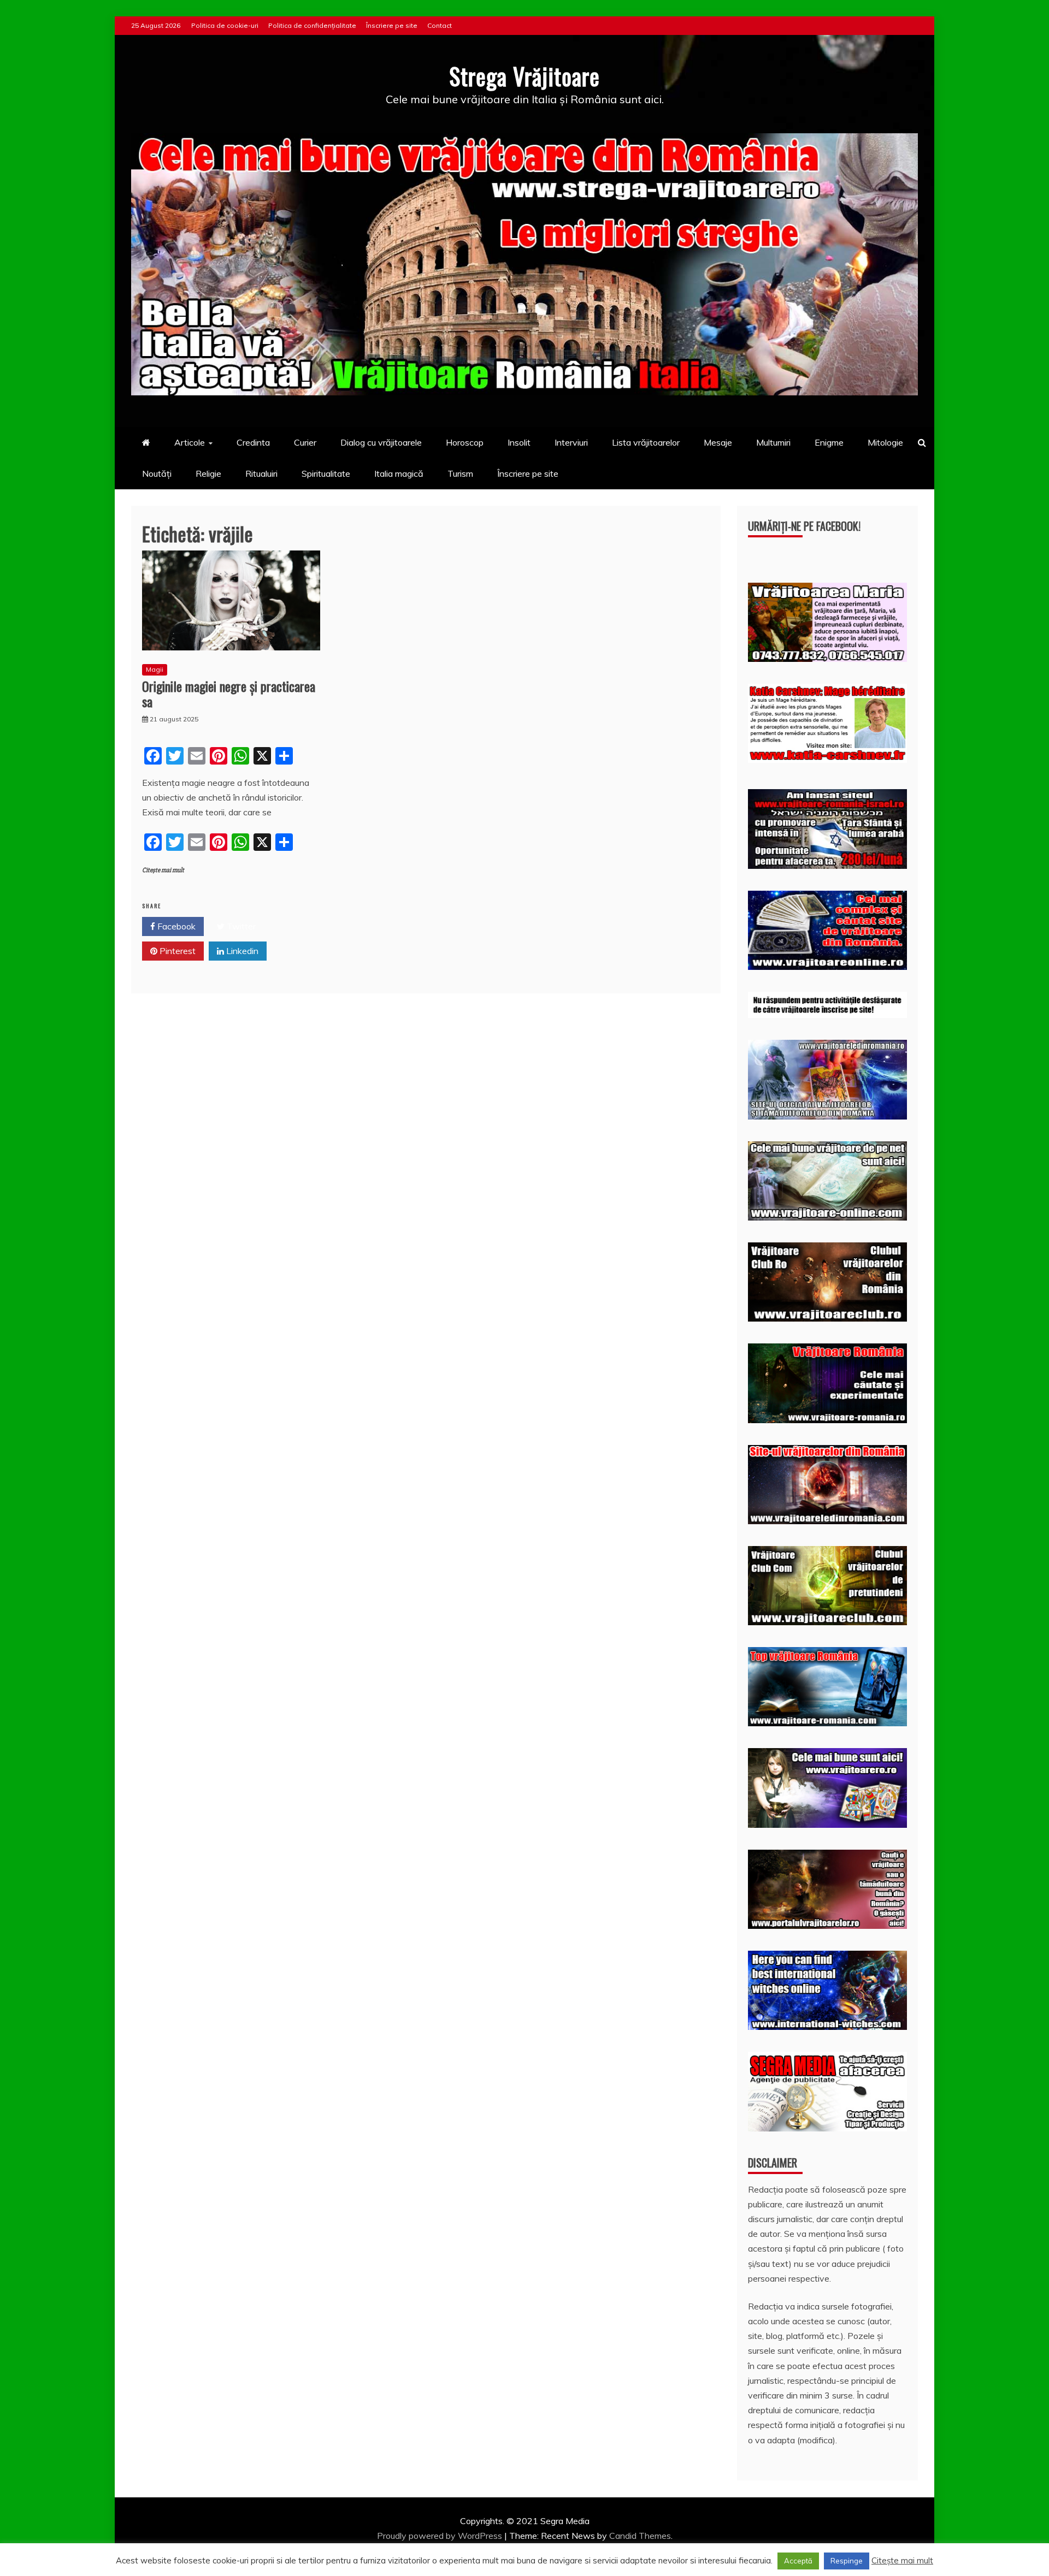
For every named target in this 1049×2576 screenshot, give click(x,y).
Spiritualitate (326, 473)
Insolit (519, 442)
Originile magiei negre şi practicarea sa (229, 694)
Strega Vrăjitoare (524, 76)
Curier (305, 442)
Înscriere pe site (392, 25)
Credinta (253, 442)
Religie (208, 473)
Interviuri (571, 442)
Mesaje (718, 442)
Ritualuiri (261, 473)
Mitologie (885, 442)
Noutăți (157, 473)
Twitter (240, 926)
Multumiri (773, 442)
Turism (460, 473)
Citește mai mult (163, 870)
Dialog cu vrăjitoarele (381, 442)
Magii (155, 669)
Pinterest (176, 951)
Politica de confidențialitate (312, 25)
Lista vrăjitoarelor (646, 442)
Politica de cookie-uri (225, 25)
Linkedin (241, 951)
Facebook (175, 926)
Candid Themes (640, 2536)
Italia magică (399, 473)
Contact (440, 25)
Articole (190, 442)
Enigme (829, 442)
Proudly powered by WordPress (441, 2536)
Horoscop (465, 442)
